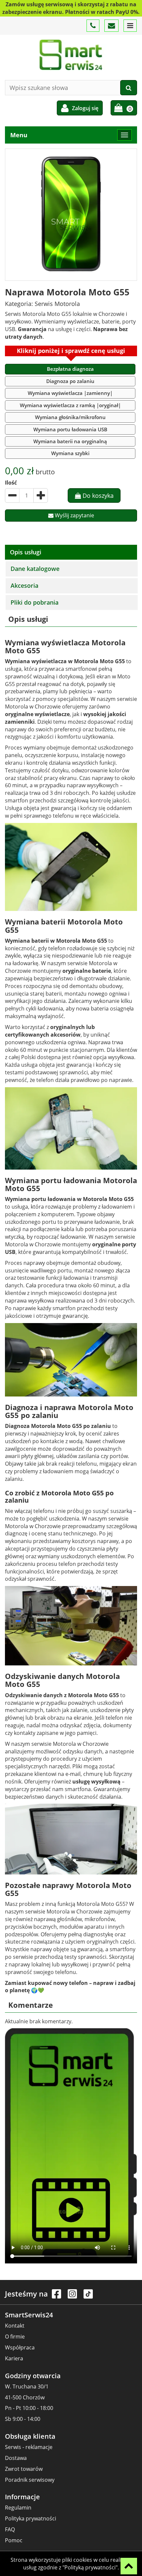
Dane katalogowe (35, 569)
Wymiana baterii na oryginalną (70, 441)
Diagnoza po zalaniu (70, 381)
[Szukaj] (129, 88)
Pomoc (14, 2540)
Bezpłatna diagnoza (70, 369)
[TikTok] (88, 2297)
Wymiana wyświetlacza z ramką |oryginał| (70, 405)
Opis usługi (26, 552)
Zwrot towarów (24, 2469)
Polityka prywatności (31, 2518)
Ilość (11, 483)
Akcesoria (24, 585)
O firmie (15, 2337)
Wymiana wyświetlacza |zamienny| (70, 393)
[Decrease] (12, 495)
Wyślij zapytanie (74, 515)
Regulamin (18, 2508)
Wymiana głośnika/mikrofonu (70, 417)
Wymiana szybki (70, 453)
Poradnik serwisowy (30, 2480)
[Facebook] (57, 2297)
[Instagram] (73, 2297)
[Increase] (41, 495)
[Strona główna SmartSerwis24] (71, 55)
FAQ (10, 2529)
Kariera (14, 2358)
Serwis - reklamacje (29, 2447)
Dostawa (16, 2458)
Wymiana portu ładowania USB (70, 429)
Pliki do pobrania (35, 602)
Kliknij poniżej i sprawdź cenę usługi (71, 351)
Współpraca (20, 2347)
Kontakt (15, 2326)
